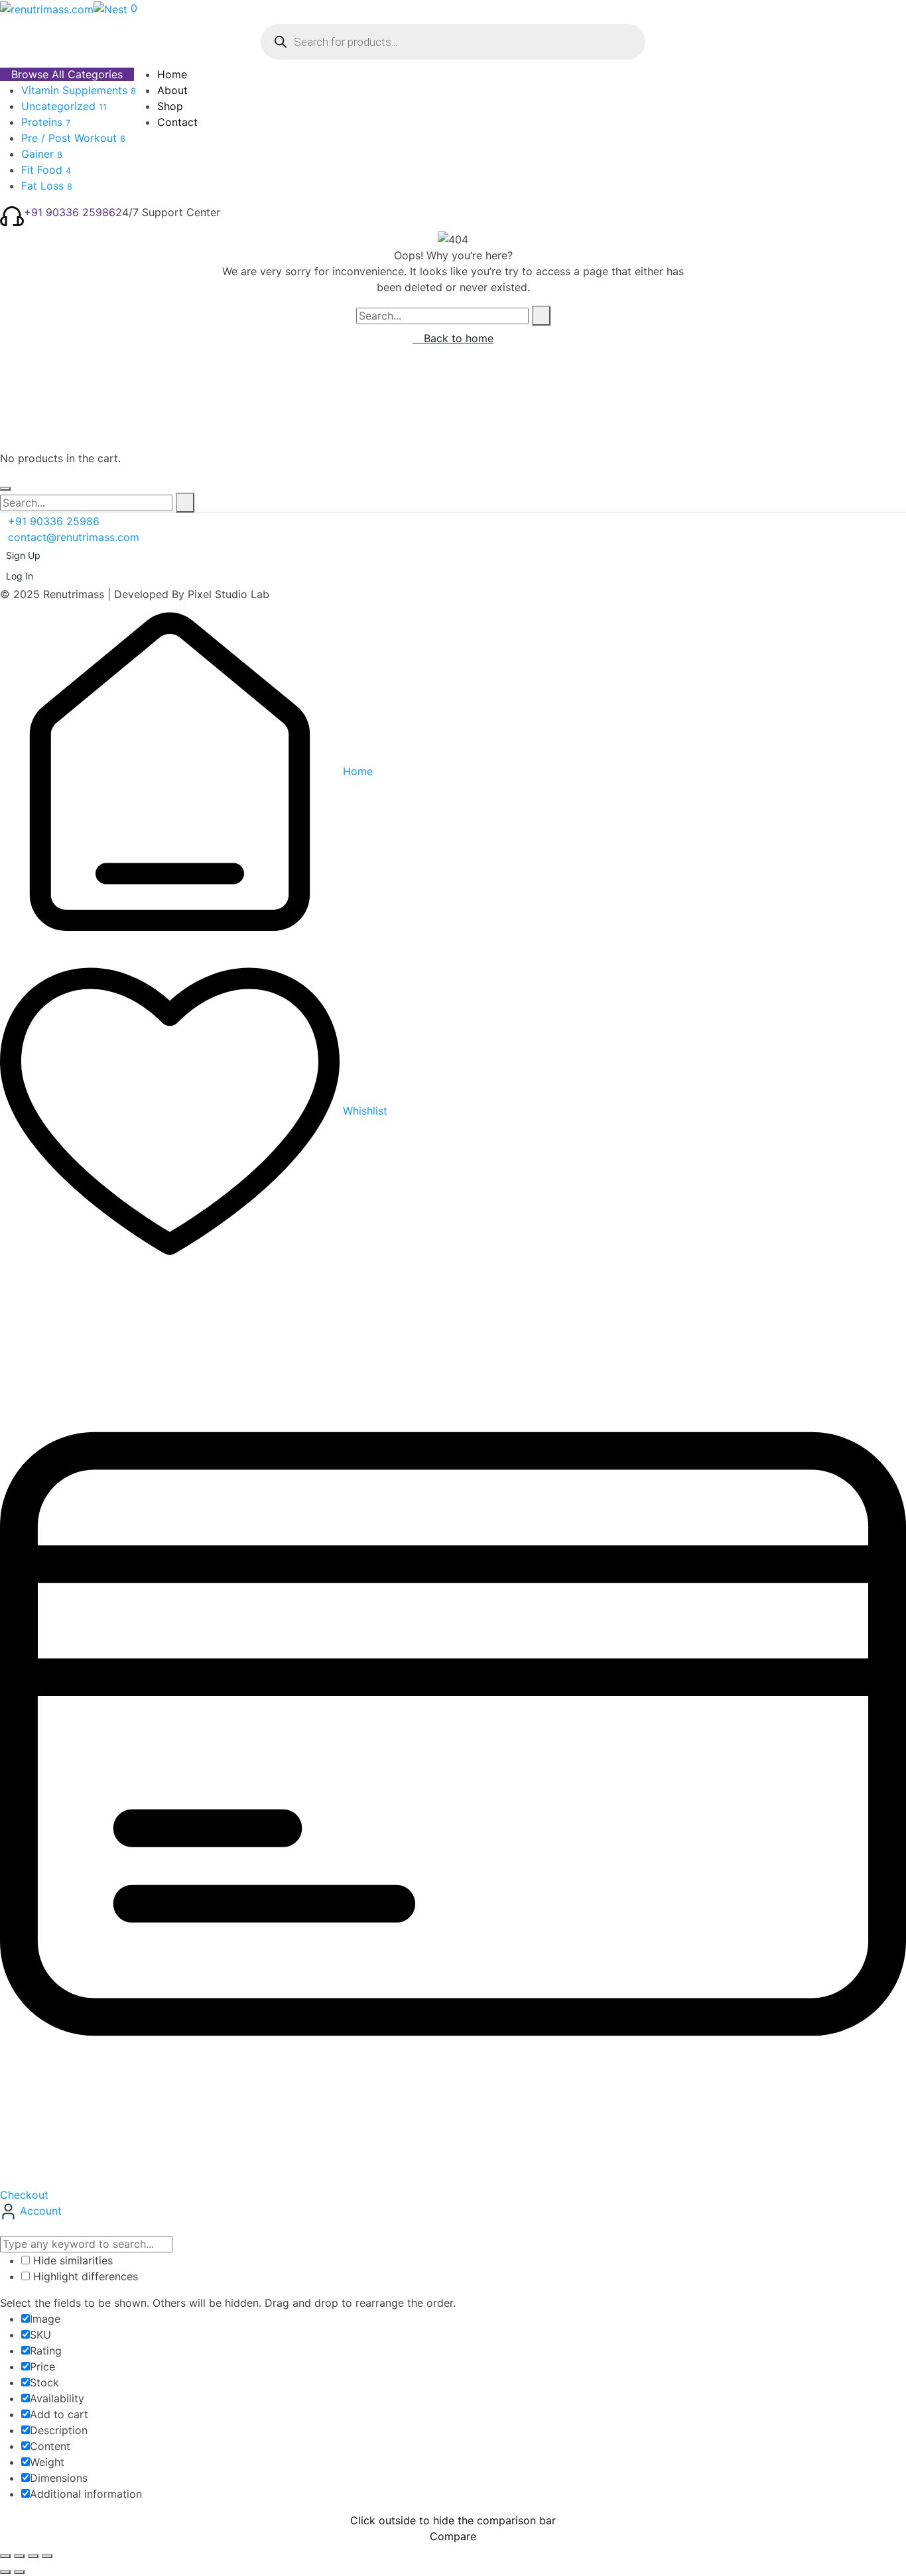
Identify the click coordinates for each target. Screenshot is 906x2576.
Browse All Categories (67, 74)
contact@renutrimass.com (74, 537)
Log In (20, 576)
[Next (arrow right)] (19, 2572)
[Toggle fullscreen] (19, 2556)
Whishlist (363, 1111)
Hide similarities (71, 2260)
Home (356, 771)
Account (39, 2211)
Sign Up (23, 555)
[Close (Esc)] (47, 2556)
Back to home (457, 338)
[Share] (33, 2556)
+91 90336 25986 (70, 212)
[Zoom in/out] (5, 2556)
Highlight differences (84, 2276)
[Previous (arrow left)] (5, 2572)
